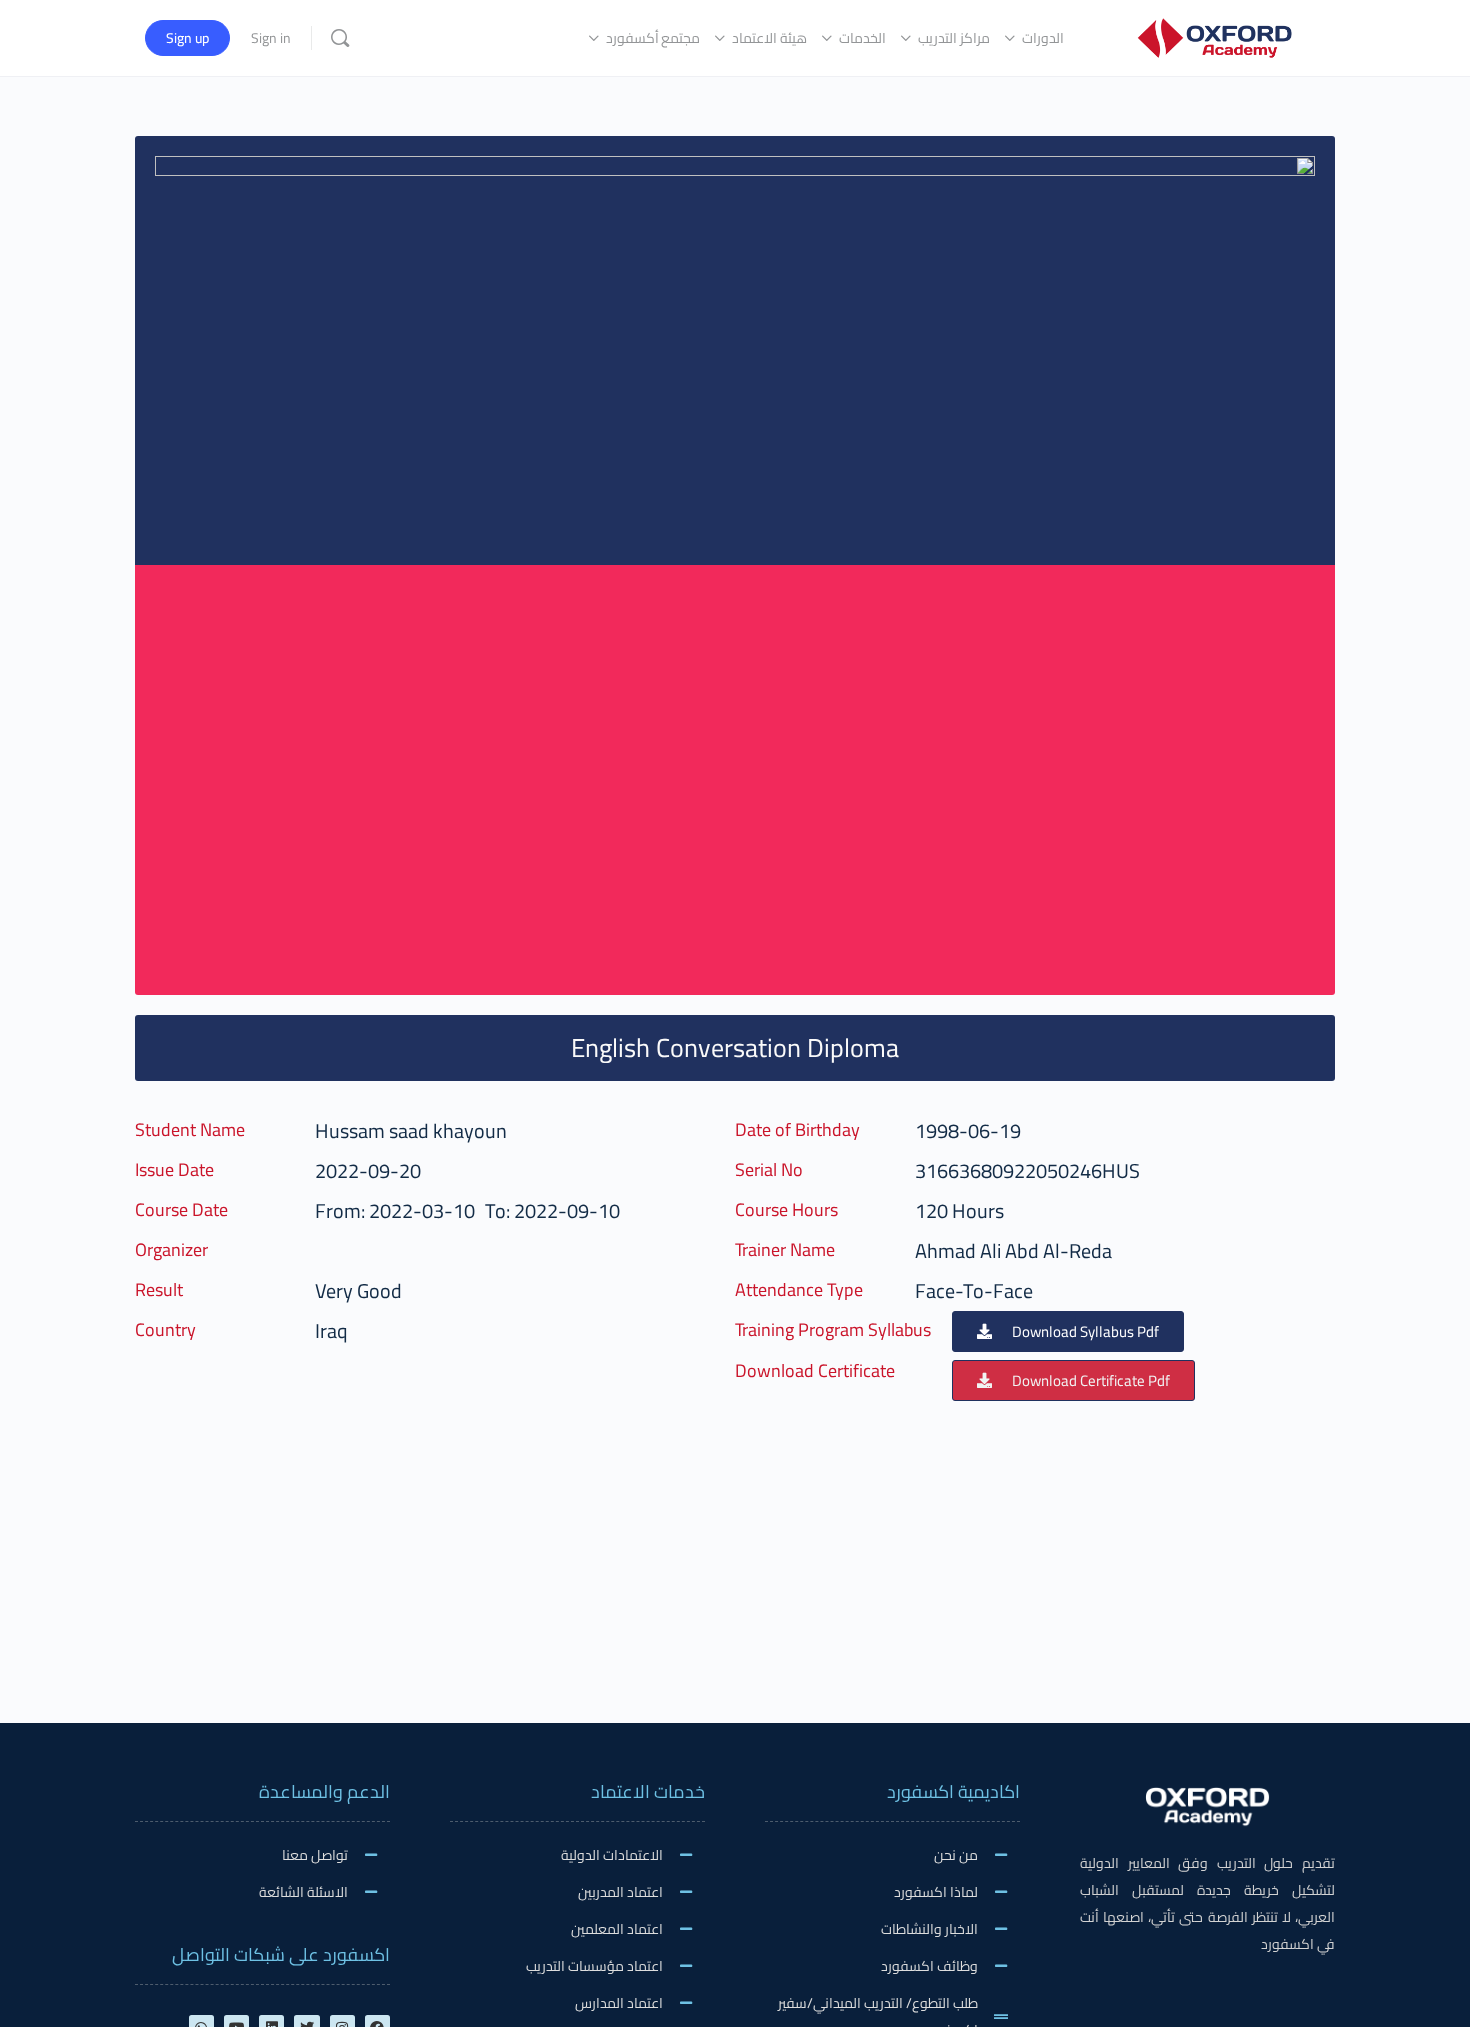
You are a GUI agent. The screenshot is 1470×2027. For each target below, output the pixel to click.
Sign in (271, 38)
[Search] (340, 38)
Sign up (187, 38)
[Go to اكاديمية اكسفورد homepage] (1214, 35)
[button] (1068, 1331)
